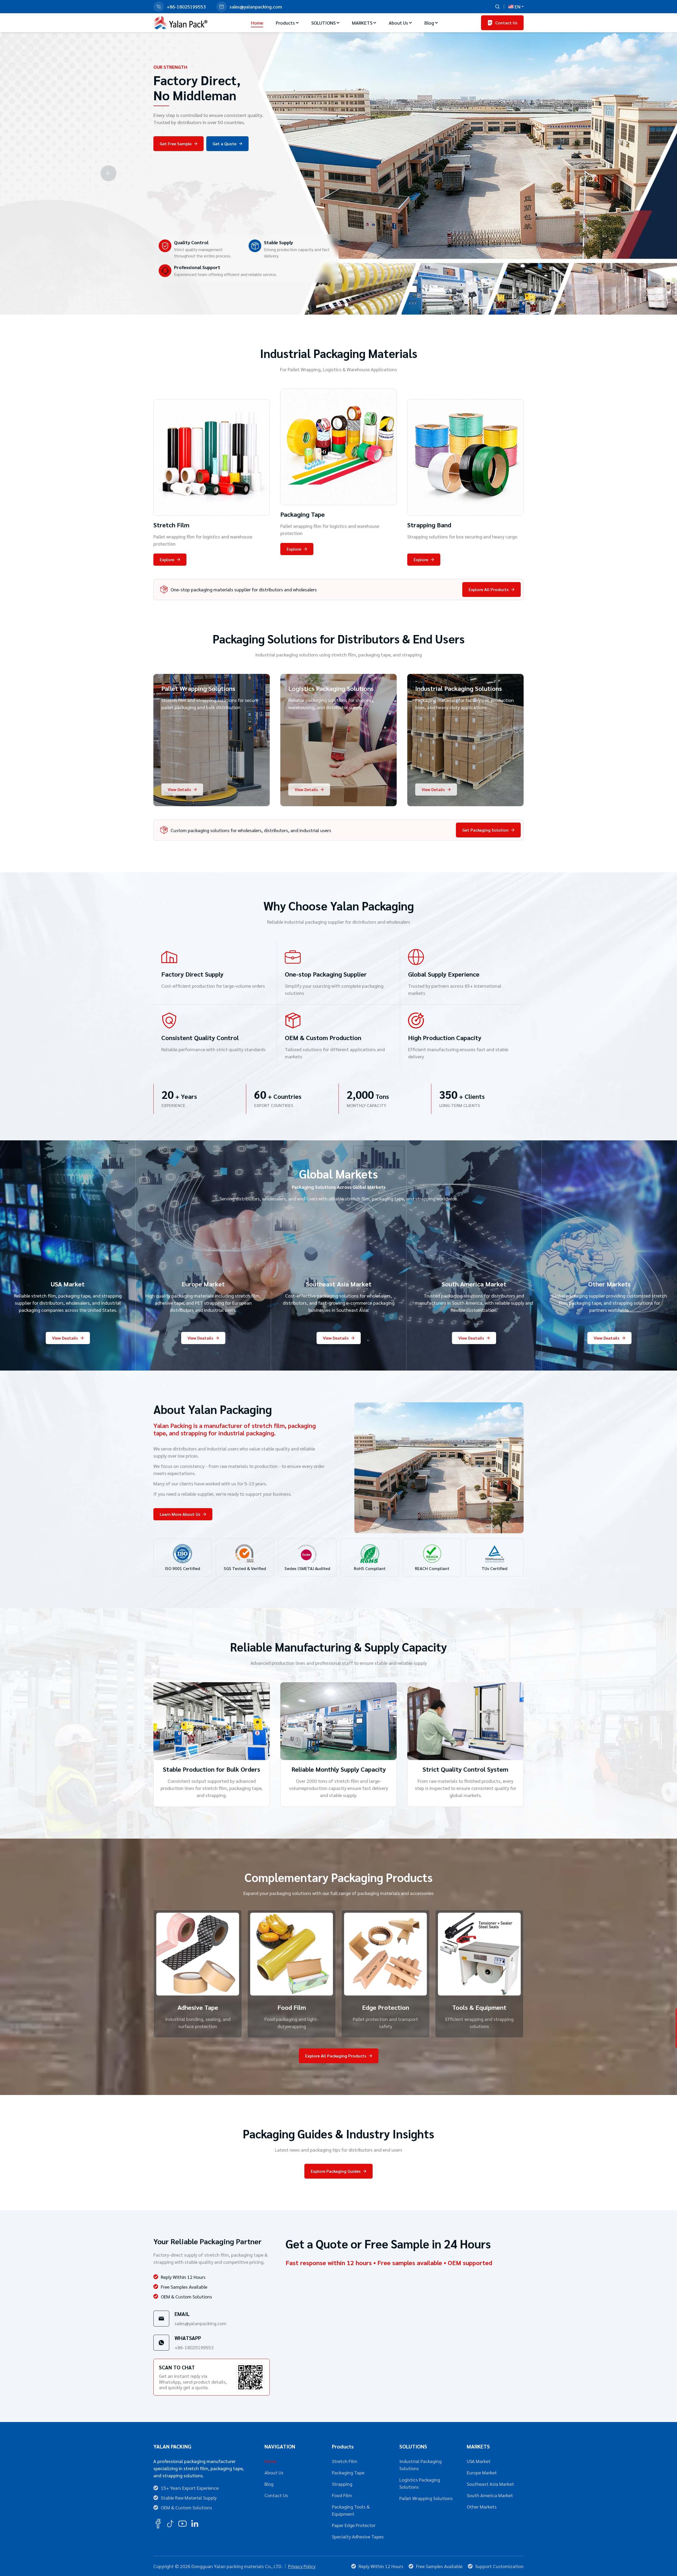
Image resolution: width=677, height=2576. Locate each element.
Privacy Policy (302, 2566)
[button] (331, 305)
